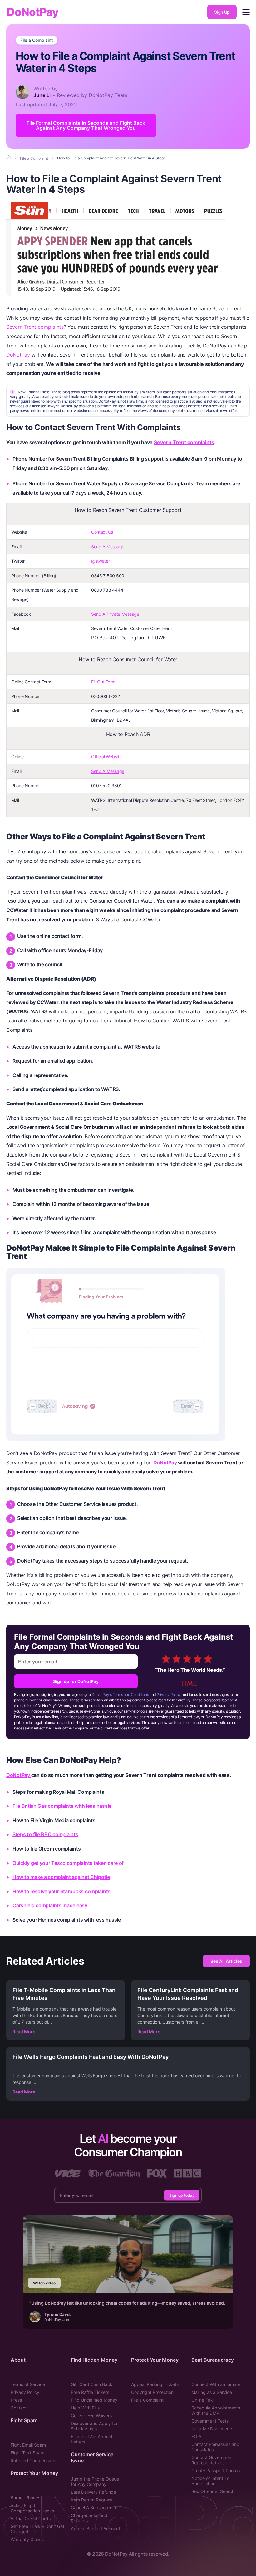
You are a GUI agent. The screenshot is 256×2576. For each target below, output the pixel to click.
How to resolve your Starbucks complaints (62, 1891)
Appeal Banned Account (96, 2528)
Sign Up (222, 12)
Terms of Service (28, 2384)
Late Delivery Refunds (93, 2492)
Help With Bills (85, 2408)
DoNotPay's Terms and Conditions (120, 1694)
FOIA (196, 2436)
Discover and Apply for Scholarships (94, 2426)
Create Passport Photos (216, 2470)
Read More (24, 2032)
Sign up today (182, 2195)
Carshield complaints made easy (50, 1905)
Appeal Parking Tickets (155, 2384)
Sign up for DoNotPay (76, 1681)
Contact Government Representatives (213, 2460)
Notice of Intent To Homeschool (210, 2481)
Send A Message (108, 547)
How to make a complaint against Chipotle (61, 1877)
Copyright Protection (152, 2392)
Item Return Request (92, 2500)
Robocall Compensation (35, 2460)
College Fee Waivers (91, 2416)
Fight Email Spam (28, 2445)
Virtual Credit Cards (31, 2518)
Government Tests (210, 2421)
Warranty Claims (27, 2539)
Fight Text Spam (27, 2453)
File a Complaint (37, 40)
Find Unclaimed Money (94, 2400)
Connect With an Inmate (216, 2384)
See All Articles (226, 1961)
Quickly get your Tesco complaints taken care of (68, 1863)
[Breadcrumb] (9, 158)
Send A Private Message (115, 614)
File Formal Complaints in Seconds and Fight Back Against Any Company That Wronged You (86, 125)
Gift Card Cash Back (92, 2384)
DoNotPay (33, 12)
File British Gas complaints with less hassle (62, 1806)
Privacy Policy (169, 1694)
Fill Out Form (103, 682)
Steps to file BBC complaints (45, 1834)
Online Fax (202, 2400)
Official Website (106, 757)
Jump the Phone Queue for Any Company (95, 2481)
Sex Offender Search (213, 2491)
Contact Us (102, 532)
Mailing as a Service (212, 2392)
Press (16, 2400)
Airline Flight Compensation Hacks (32, 2508)
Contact (19, 2408)
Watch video (44, 2283)
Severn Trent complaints (35, 327)
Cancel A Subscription (93, 2508)
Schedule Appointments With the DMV (216, 2410)
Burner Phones (25, 2498)
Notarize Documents (212, 2429)
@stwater (101, 561)
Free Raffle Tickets (90, 2392)
